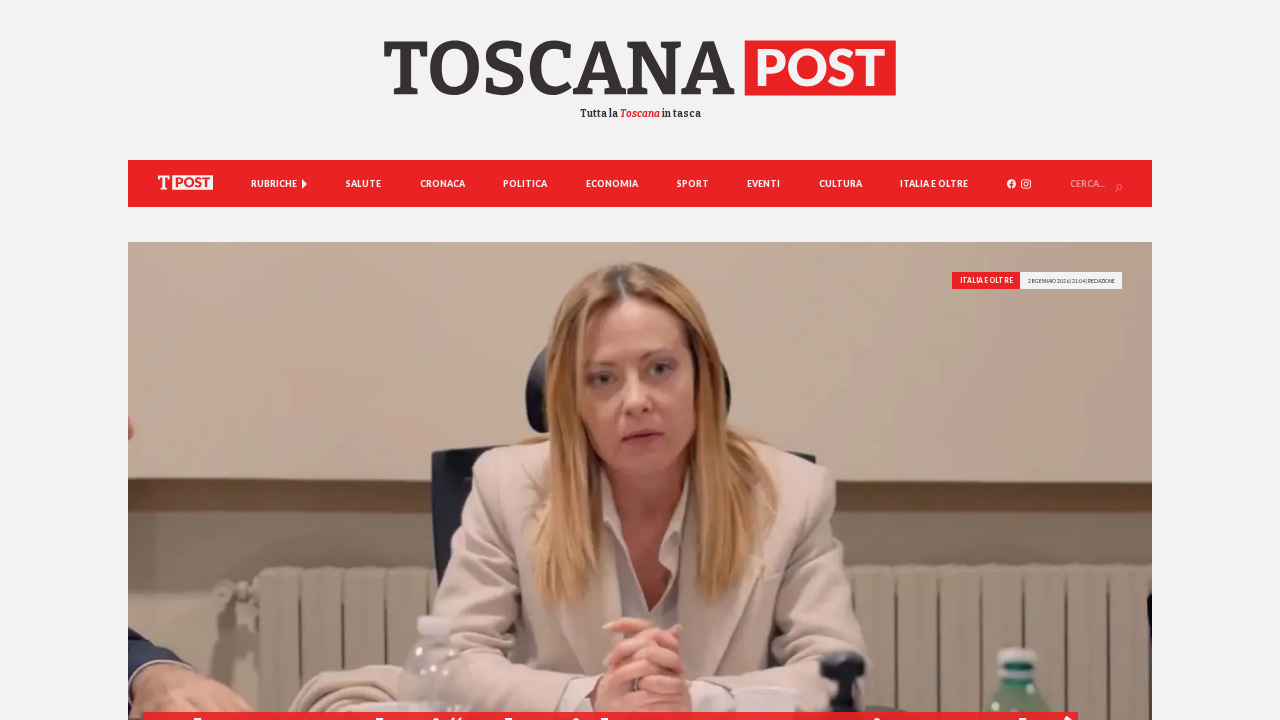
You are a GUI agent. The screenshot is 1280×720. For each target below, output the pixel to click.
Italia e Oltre (934, 184)
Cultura (840, 184)
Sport (693, 184)
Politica (525, 184)
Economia (612, 184)
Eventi (763, 184)
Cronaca (442, 184)
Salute (363, 184)
